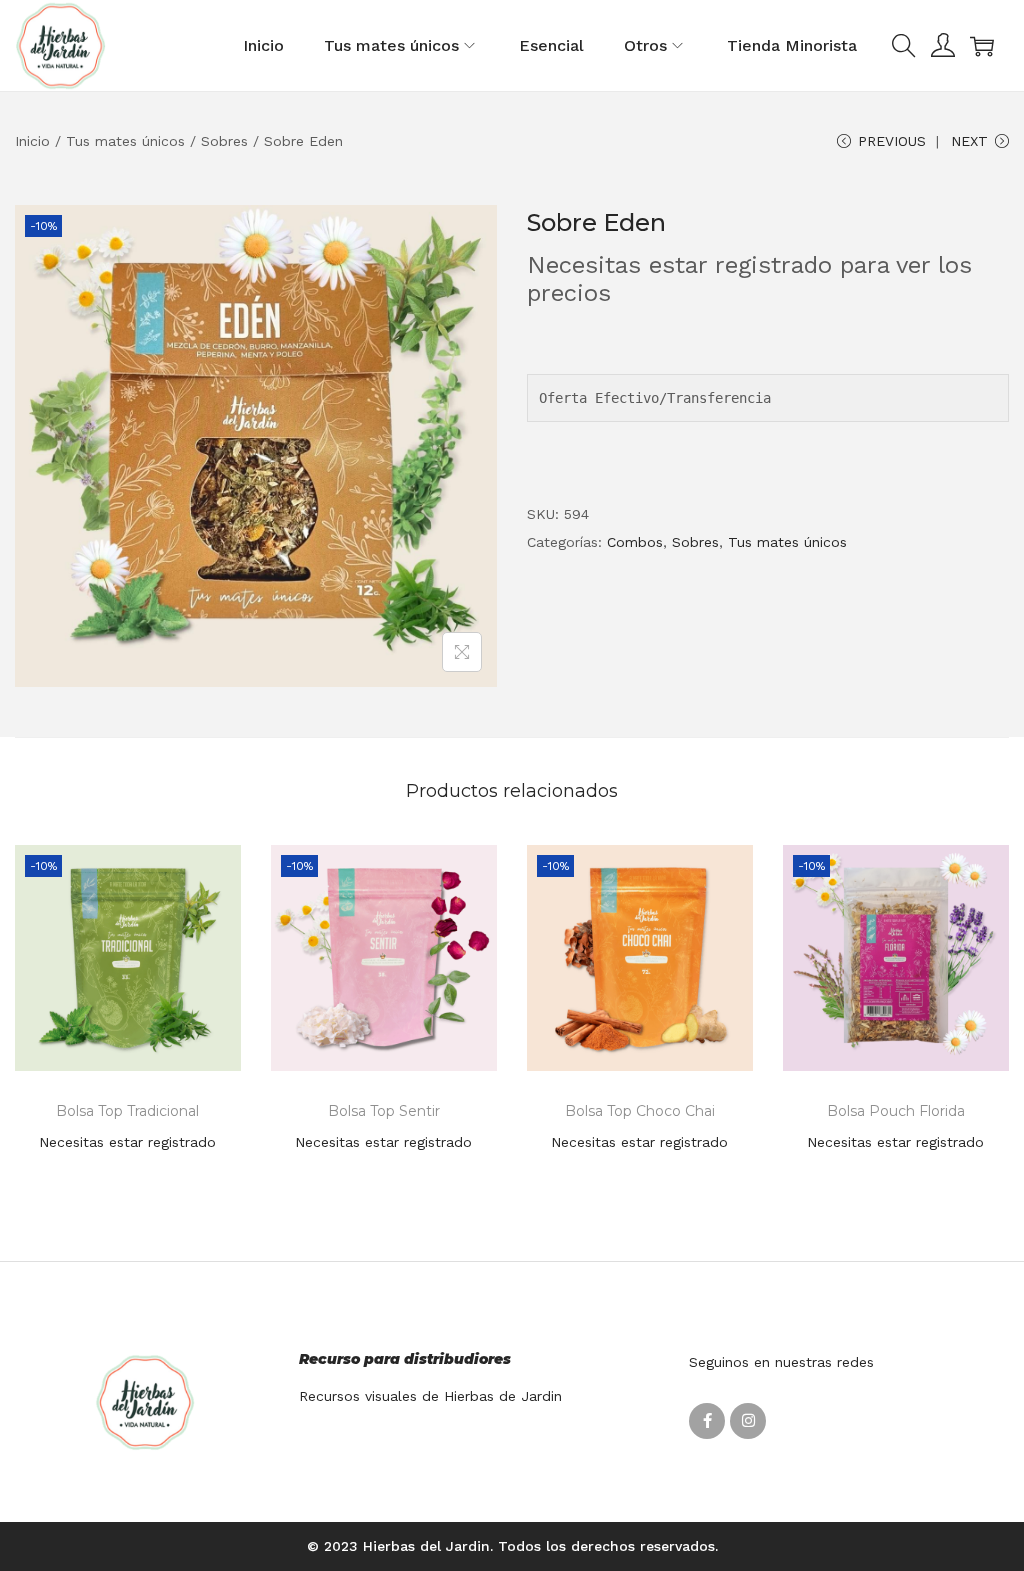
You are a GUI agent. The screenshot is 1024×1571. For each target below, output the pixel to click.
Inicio (32, 141)
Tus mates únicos (125, 141)
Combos (635, 542)
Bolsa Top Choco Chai (640, 1111)
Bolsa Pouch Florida (896, 1111)
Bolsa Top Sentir (384, 1111)
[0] (982, 46)
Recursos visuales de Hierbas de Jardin (430, 1396)
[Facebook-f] (707, 1421)
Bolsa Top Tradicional (127, 1111)
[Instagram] (748, 1421)
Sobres (224, 141)
